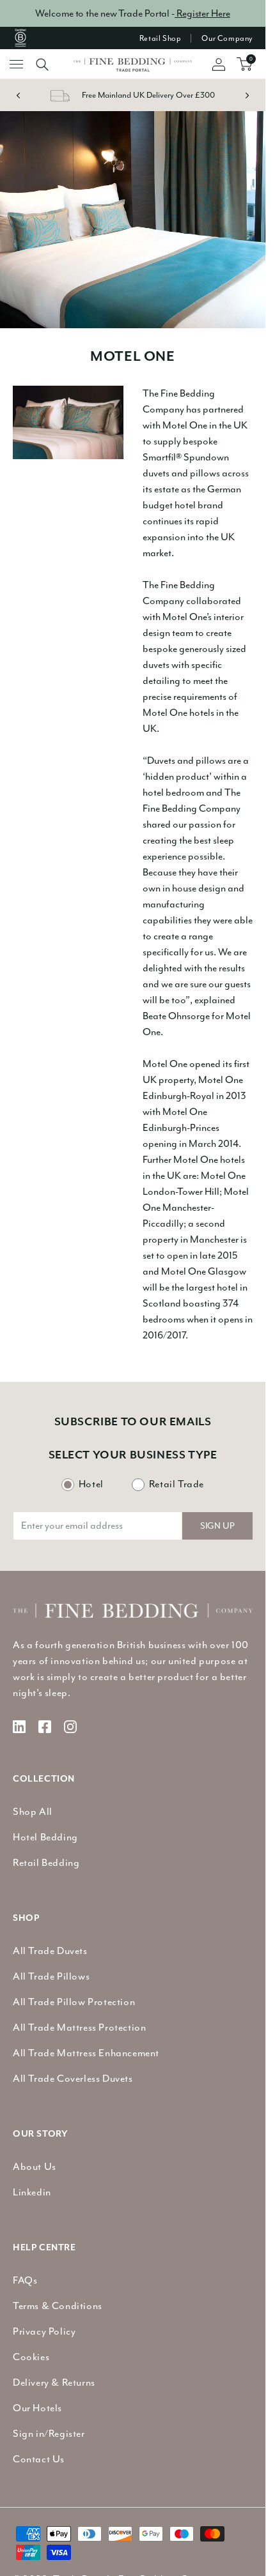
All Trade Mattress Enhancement (86, 2053)
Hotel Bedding (45, 1837)
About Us (35, 2167)
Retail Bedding (46, 1863)
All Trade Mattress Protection (79, 2027)
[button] (36, 64)
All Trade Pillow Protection (74, 2002)
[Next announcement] (247, 95)
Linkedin (32, 2192)
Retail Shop (161, 38)
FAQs (25, 2280)
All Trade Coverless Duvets (73, 2079)
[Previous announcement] (18, 95)
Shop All (33, 1812)
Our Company (227, 38)
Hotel (91, 1484)
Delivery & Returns (54, 2383)
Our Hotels (37, 2408)
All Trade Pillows (51, 1976)
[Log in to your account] (213, 64)
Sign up (217, 1526)
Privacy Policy (44, 2331)
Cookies (31, 2357)
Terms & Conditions (58, 2306)
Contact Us (39, 2459)
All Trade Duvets (50, 1951)
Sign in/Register (49, 2434)
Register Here (202, 13)
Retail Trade (177, 1484)
